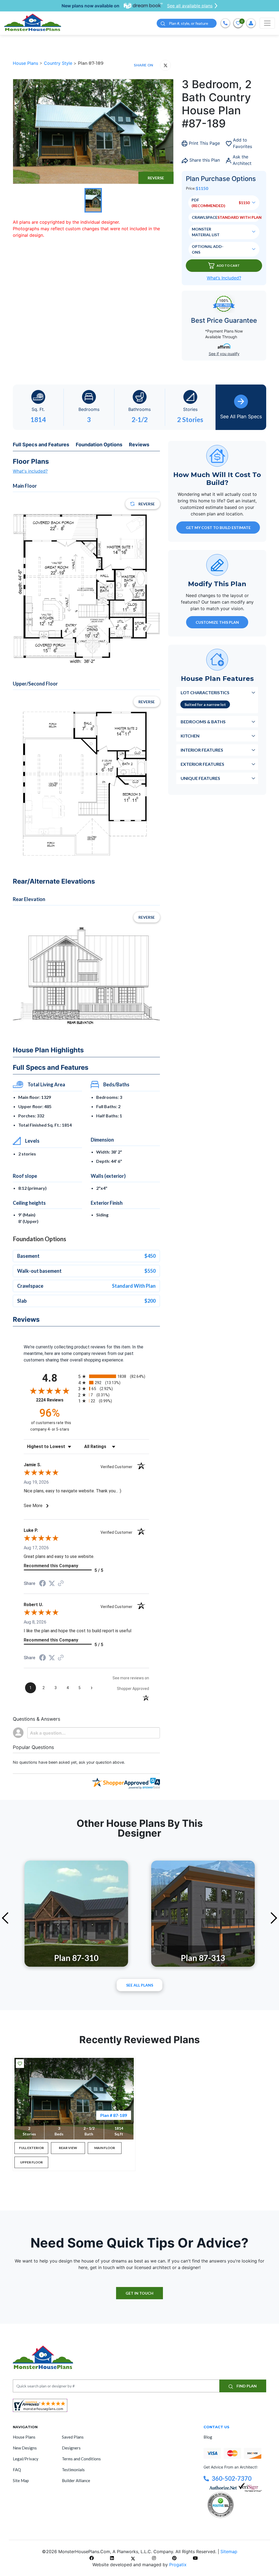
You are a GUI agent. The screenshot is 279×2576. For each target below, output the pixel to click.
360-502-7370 (232, 2478)
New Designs (25, 2448)
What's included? (30, 471)
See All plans (140, 1985)
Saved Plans (73, 2437)
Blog (208, 2437)
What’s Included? (224, 278)
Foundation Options (99, 445)
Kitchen (190, 736)
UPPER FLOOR (31, 2162)
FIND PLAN (246, 2386)
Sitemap (229, 2552)
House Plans (26, 63)
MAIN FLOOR (105, 2148)
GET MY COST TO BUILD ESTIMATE (218, 528)
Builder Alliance (76, 2480)
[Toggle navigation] (267, 23)
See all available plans (190, 6)
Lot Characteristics (205, 692)
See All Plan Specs (241, 416)
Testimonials (73, 2470)
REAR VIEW (68, 2148)
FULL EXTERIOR (31, 2148)
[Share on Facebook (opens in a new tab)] (43, 1584)
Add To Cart (228, 265)
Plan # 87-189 (114, 2115)
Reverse (156, 178)
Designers (71, 2448)
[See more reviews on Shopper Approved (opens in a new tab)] (61, 1584)
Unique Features (200, 778)
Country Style (59, 63)
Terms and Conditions (81, 2459)
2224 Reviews (56, 1400)
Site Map (21, 2480)
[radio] (114, 1376)
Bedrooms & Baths (203, 722)
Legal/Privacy (26, 2459)
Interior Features (202, 750)
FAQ (17, 2470)
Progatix (178, 2565)
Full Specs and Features (41, 445)
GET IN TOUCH (139, 2293)
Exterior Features (202, 764)
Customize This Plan (217, 622)
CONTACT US (216, 2427)
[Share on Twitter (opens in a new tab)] (52, 1583)
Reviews (139, 445)
